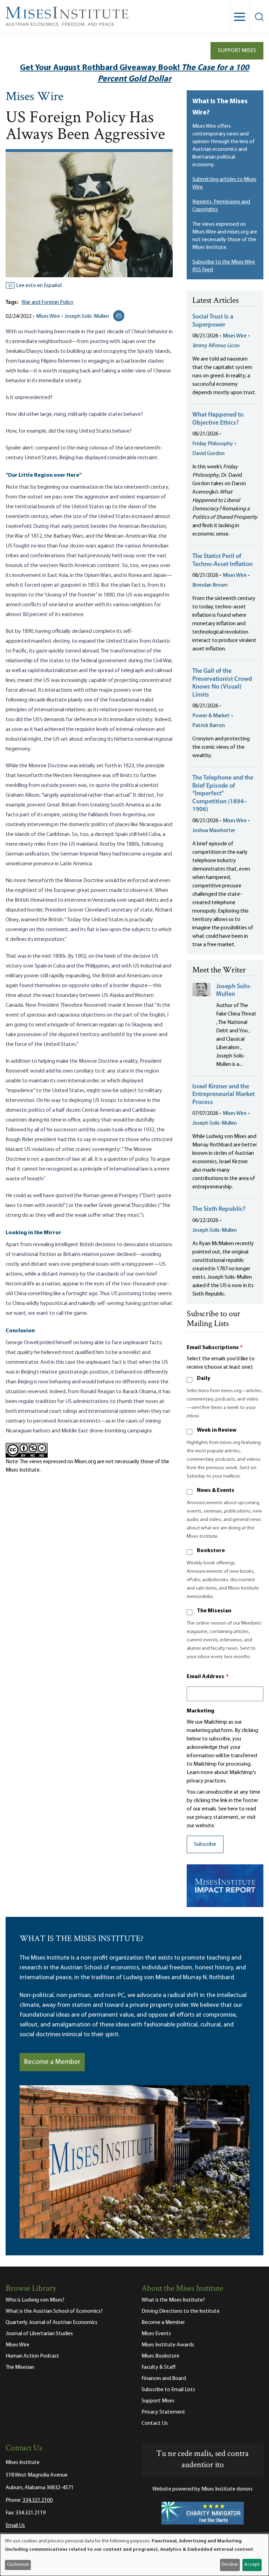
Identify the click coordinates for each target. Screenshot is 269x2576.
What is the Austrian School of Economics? (54, 2311)
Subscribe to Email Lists (168, 2390)
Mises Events (156, 2334)
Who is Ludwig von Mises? (35, 2300)
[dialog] (134, 2555)
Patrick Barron (209, 726)
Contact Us (155, 2423)
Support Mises (237, 51)
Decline (230, 2565)
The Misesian (214, 1611)
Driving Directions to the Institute (181, 2311)
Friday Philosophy (213, 444)
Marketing (201, 1711)
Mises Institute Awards (168, 2345)
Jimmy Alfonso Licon (216, 346)
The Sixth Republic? (219, 1209)
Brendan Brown (210, 585)
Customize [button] (18, 2565)
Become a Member (52, 2062)
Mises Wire (35, 97)
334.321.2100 (37, 2500)
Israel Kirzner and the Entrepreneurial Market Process (223, 1095)
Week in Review (217, 1430)
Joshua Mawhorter (214, 831)
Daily (204, 1378)
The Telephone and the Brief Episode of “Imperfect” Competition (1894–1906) (223, 794)
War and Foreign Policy (47, 302)
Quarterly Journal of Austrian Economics (51, 2323)
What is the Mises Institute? (173, 2300)
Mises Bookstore (160, 2356)
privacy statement (217, 1817)
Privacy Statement (163, 2412)
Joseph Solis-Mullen (87, 316)
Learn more (200, 1773)
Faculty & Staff (159, 2367)
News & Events (216, 1491)
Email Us (15, 2526)
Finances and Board (164, 2379)
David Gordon (208, 454)
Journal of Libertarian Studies (39, 2334)
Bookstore (211, 1551)
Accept (252, 2565)
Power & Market (211, 716)
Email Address (208, 1677)
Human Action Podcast (32, 2356)
